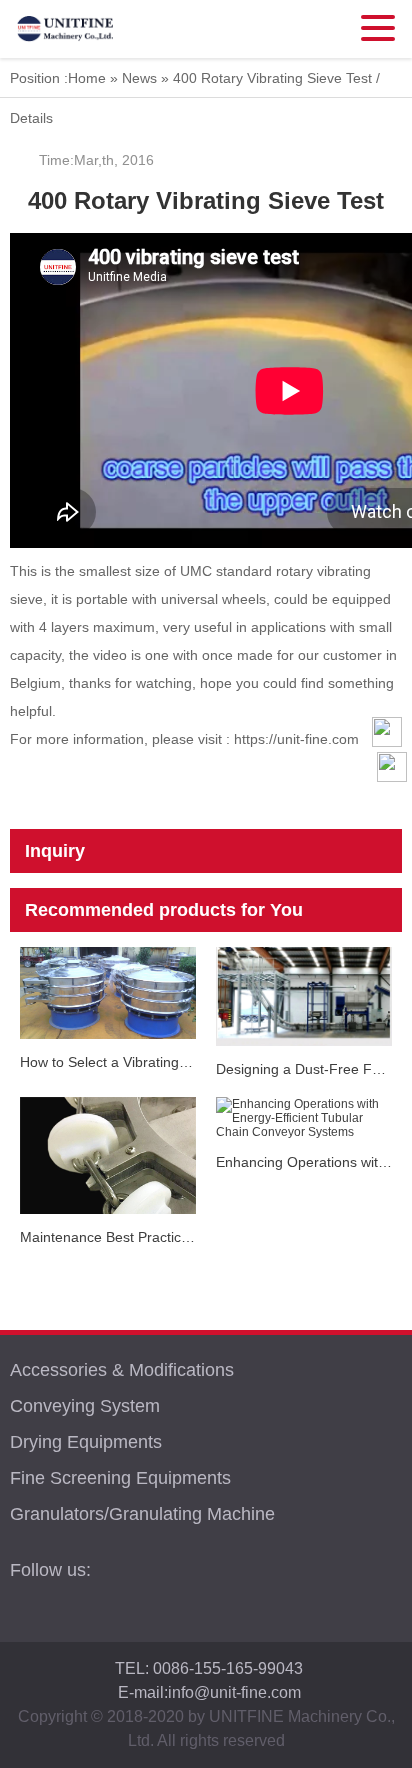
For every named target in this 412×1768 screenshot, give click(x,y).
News (139, 78)
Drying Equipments (86, 1442)
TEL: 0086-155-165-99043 (209, 1668)
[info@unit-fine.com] (392, 807)
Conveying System (85, 1406)
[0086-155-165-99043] (392, 847)
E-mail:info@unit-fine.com (209, 1692)
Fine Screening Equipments (120, 1478)
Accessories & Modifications (122, 1370)
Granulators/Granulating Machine (142, 1514)
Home (87, 78)
